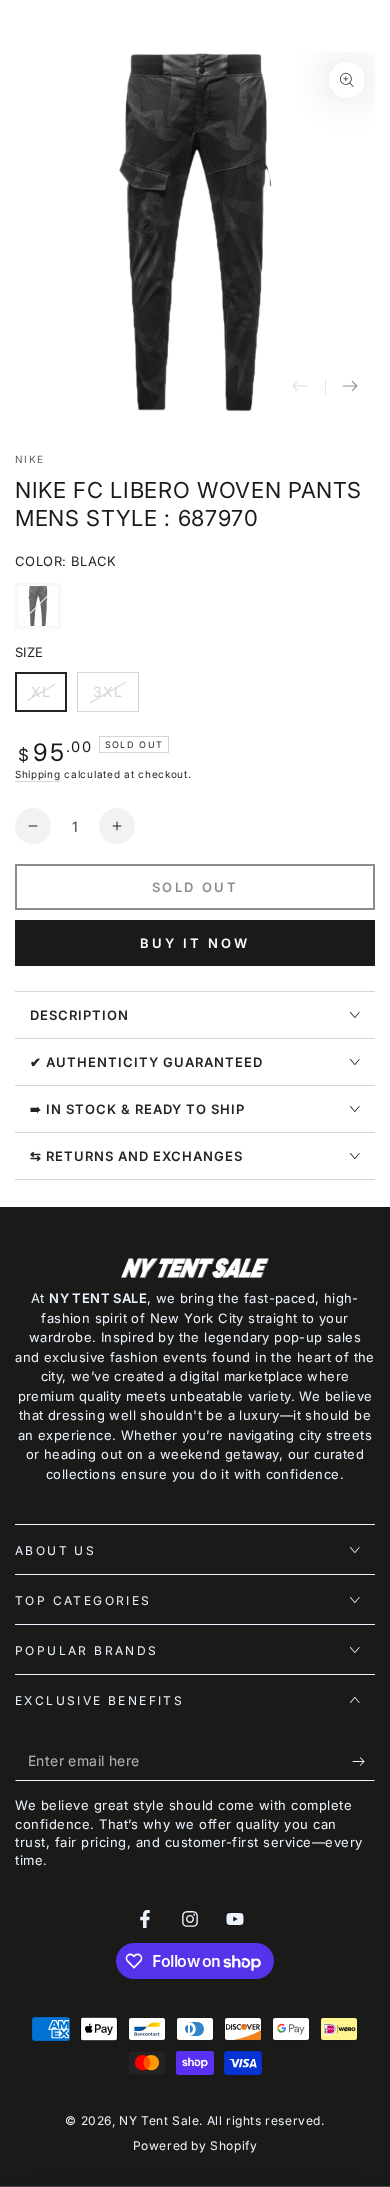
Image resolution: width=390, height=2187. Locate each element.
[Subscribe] (363, 1761)
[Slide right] (350, 387)
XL (48, 697)
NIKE (29, 459)
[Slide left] (300, 387)
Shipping (38, 774)
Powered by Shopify (195, 2145)
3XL (115, 697)
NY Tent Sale (159, 2120)
